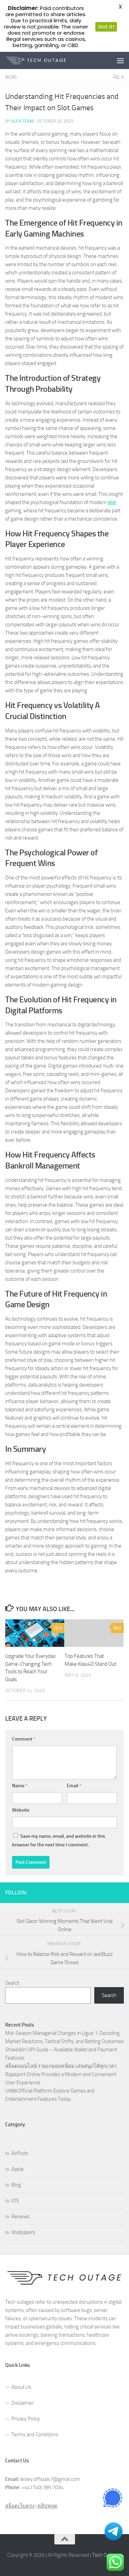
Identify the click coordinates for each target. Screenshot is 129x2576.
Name (20, 1786)
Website (21, 1810)
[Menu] (120, 60)
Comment (24, 1739)
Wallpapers (23, 2232)
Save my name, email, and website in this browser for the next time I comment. (59, 1840)
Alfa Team (23, 121)
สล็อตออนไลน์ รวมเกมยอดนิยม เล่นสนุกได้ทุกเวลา (61, 2066)
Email (74, 1786)
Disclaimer (23, 2403)
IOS (15, 2201)
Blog (11, 77)
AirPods (20, 2153)
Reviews (20, 2216)
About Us (21, 2387)
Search (12, 1983)
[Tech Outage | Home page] (46, 60)
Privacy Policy (26, 2419)
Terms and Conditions (35, 2435)
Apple (18, 2169)
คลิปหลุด (47, 2506)
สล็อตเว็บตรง (20, 2506)
